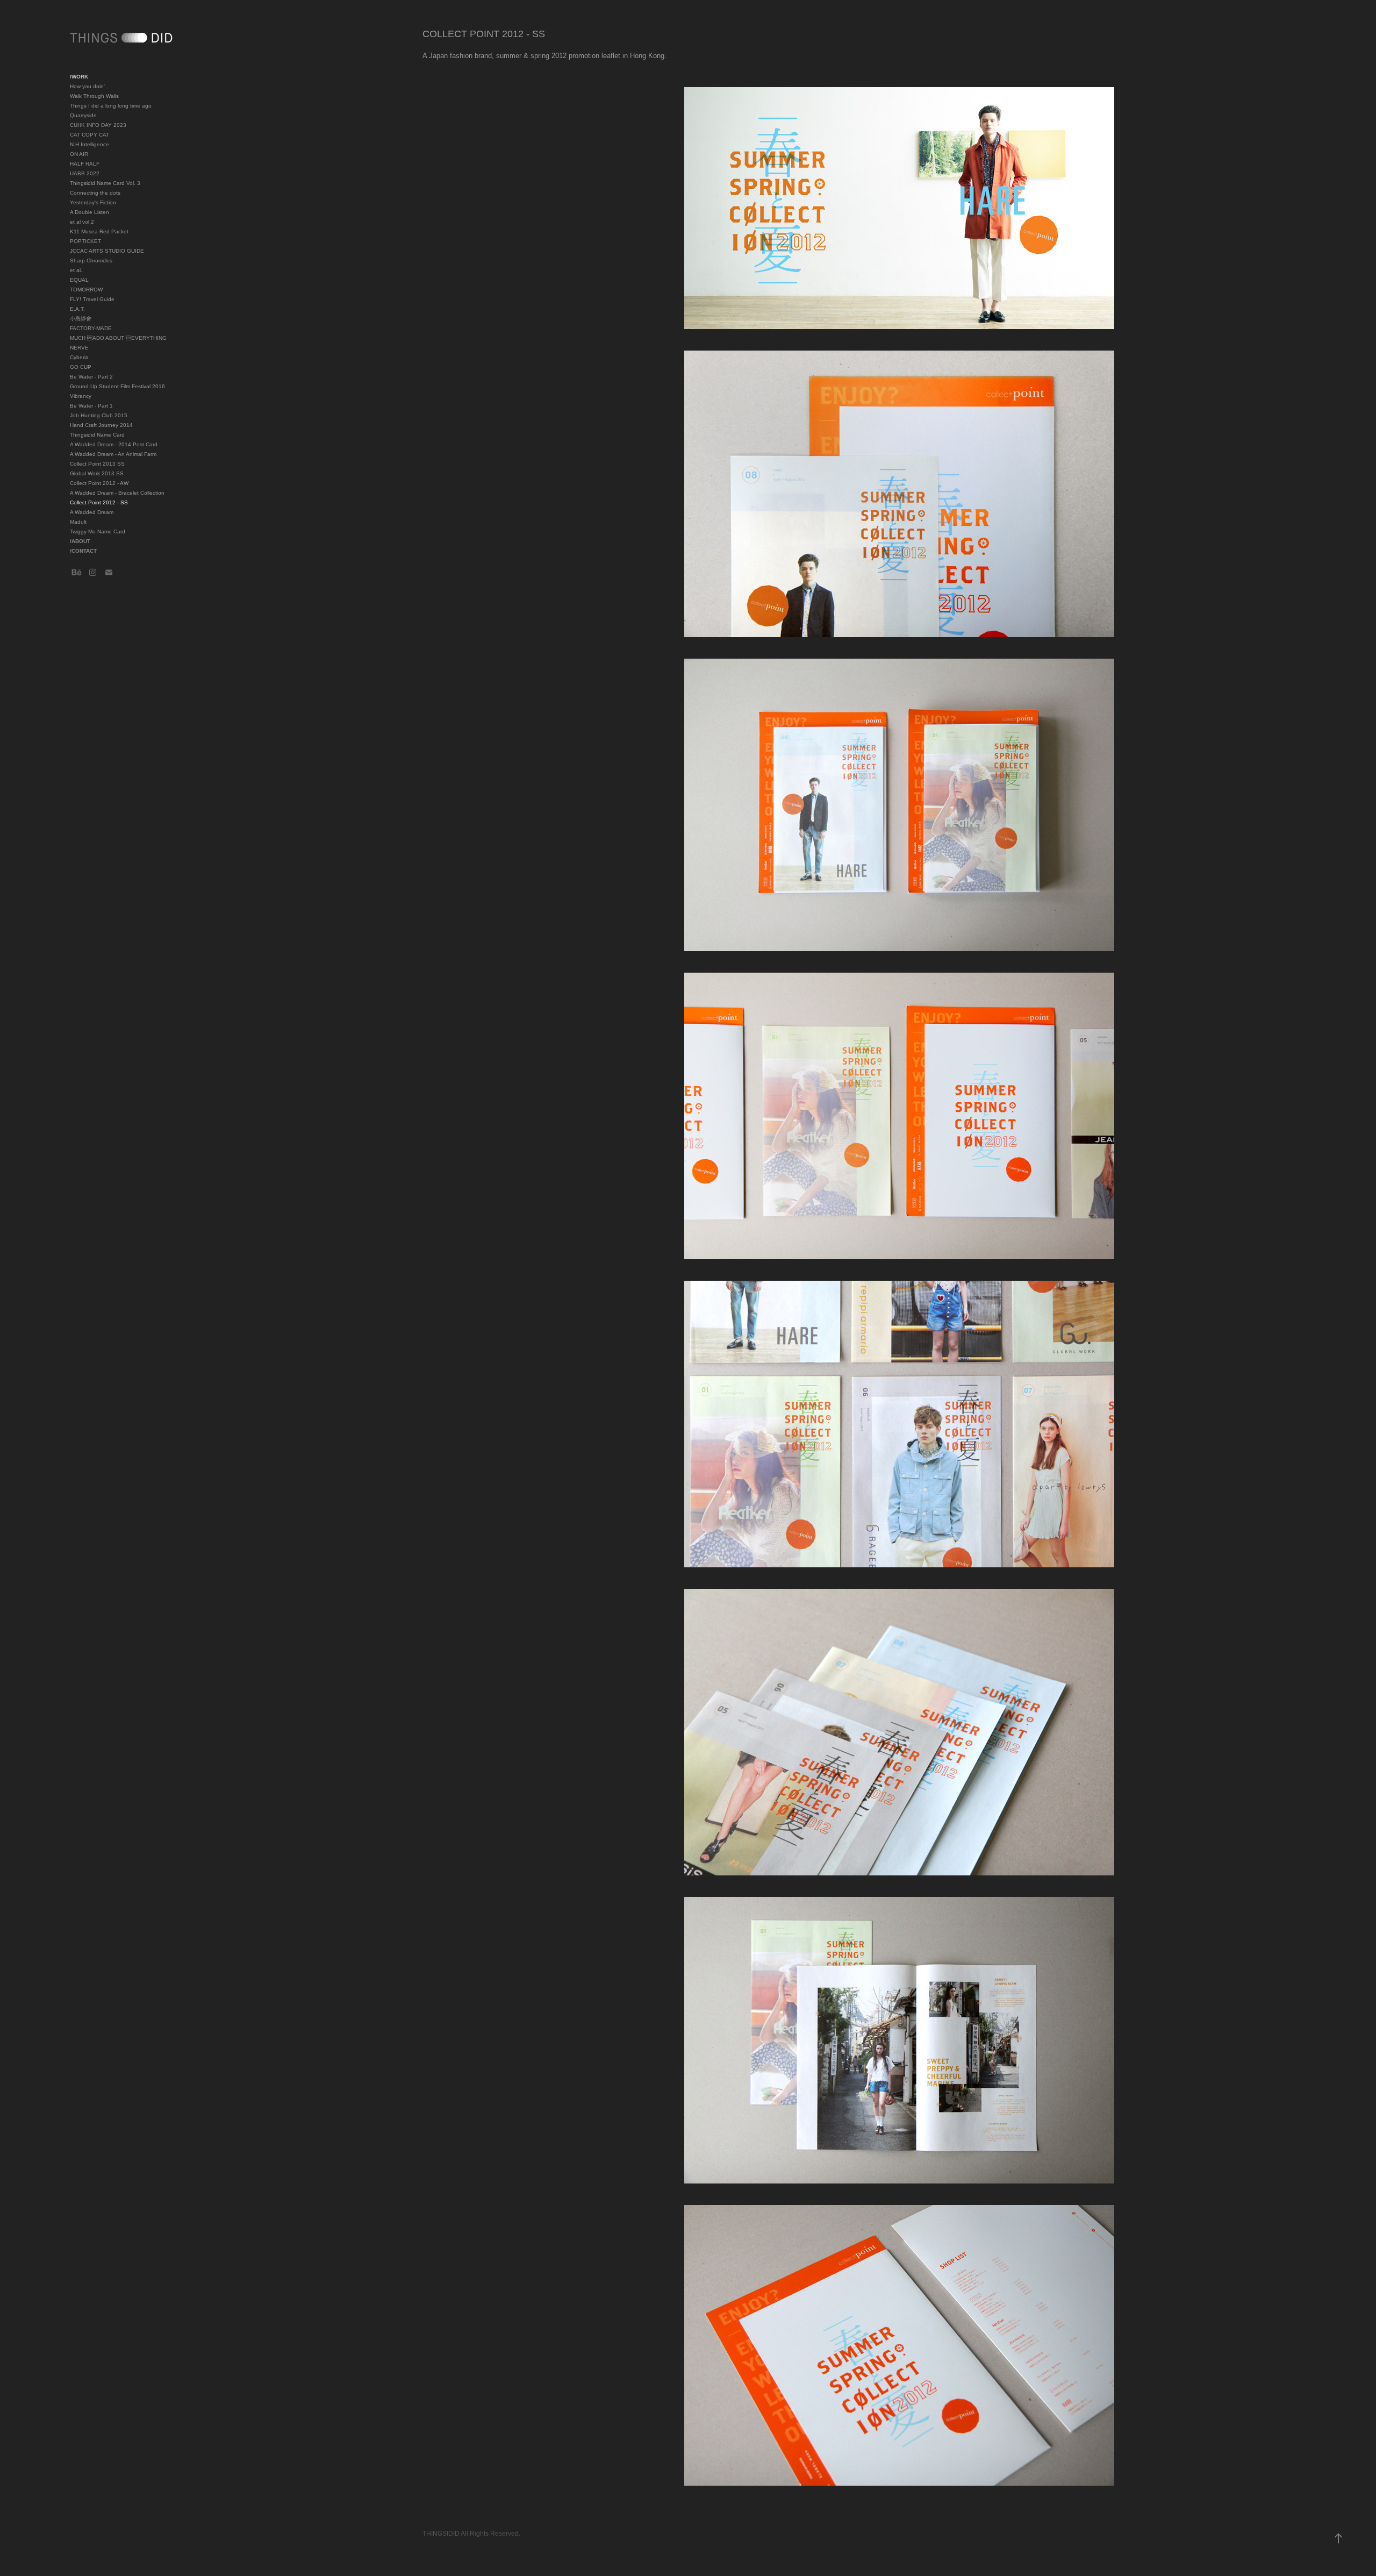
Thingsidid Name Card (97, 435)
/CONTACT (83, 551)
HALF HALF (85, 164)
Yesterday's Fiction (93, 202)
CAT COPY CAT (89, 135)
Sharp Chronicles (91, 261)
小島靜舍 (81, 319)
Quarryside (83, 115)
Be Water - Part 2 (91, 377)
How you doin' (87, 86)
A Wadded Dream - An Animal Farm (113, 454)
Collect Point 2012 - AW (99, 483)
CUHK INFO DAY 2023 (98, 125)
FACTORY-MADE (91, 328)
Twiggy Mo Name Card (98, 531)
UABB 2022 (85, 173)
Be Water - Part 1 (91, 406)
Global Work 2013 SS (97, 473)
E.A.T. (77, 309)
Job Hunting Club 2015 (99, 415)
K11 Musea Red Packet (99, 231)
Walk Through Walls (94, 96)
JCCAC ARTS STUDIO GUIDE (107, 251)
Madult (78, 522)
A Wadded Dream (92, 512)
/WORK (79, 77)
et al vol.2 (82, 222)
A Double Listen (89, 212)
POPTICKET (85, 241)
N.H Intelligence (89, 144)
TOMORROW (86, 290)
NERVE (79, 348)
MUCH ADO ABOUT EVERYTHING (118, 338)
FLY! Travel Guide (92, 299)
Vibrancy (81, 396)
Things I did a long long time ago (111, 106)
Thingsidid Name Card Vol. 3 (105, 183)
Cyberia (79, 357)
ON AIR (79, 154)
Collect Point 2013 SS (97, 464)
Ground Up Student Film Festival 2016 (117, 386)
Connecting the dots (95, 193)
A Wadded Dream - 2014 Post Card (114, 444)
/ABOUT (80, 541)
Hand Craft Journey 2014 (101, 425)
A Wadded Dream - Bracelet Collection (117, 493)
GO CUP (81, 367)
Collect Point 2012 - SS (99, 502)
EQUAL (79, 280)
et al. (76, 270)
